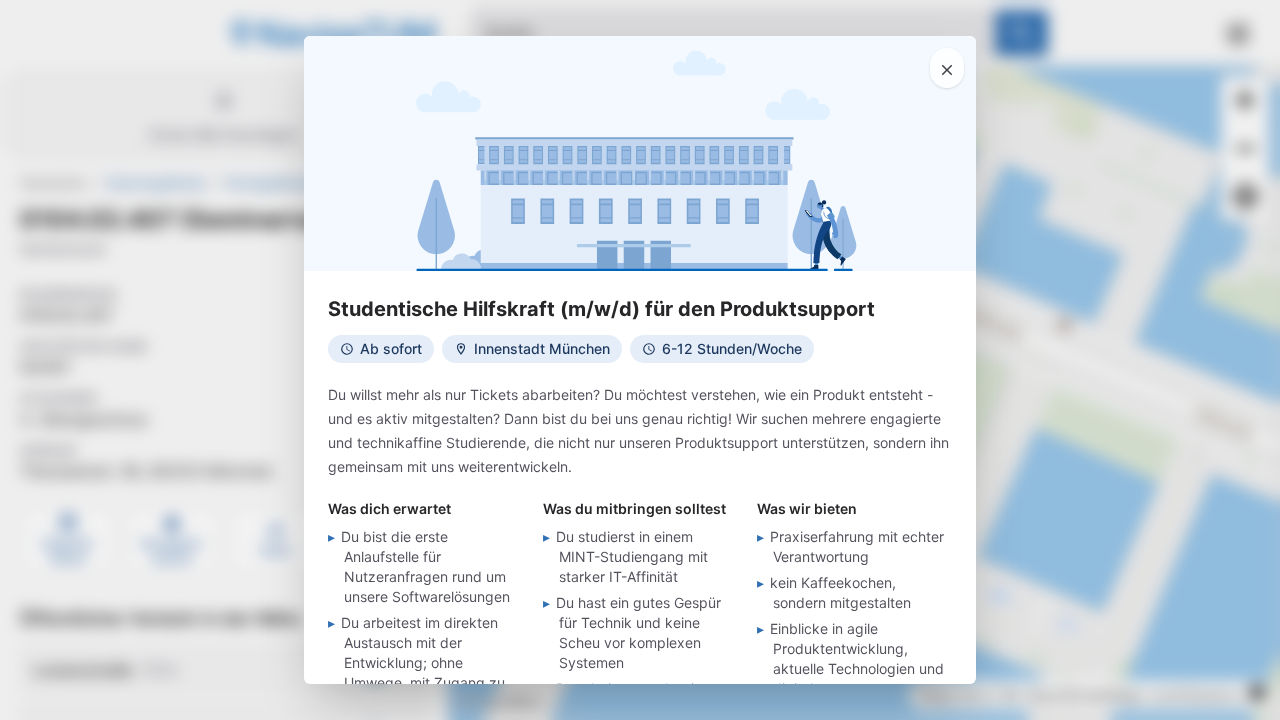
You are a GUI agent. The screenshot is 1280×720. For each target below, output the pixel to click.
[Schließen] (947, 68)
